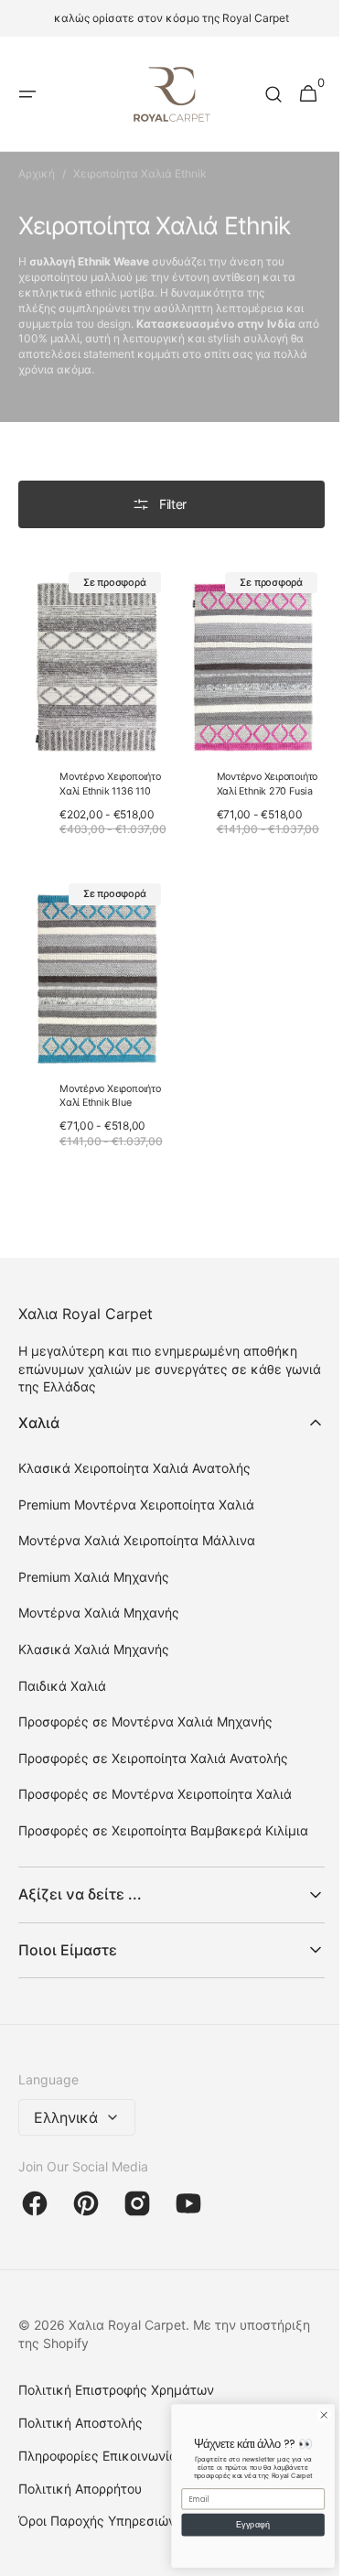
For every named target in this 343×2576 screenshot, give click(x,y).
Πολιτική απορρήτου (80, 2501)
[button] (27, 94)
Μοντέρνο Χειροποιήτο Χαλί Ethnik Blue (110, 1093)
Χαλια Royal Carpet (127, 2338)
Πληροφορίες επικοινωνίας (102, 2468)
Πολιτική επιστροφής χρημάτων (116, 2403)
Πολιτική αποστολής (80, 2435)
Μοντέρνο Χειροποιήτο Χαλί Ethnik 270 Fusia (260, 775)
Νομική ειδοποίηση (76, 2566)
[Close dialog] (310, 2415)
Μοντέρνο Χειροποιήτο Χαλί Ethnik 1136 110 (110, 775)
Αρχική (37, 173)
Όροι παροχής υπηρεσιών (97, 2534)
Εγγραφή (239, 2525)
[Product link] (90, 713)
